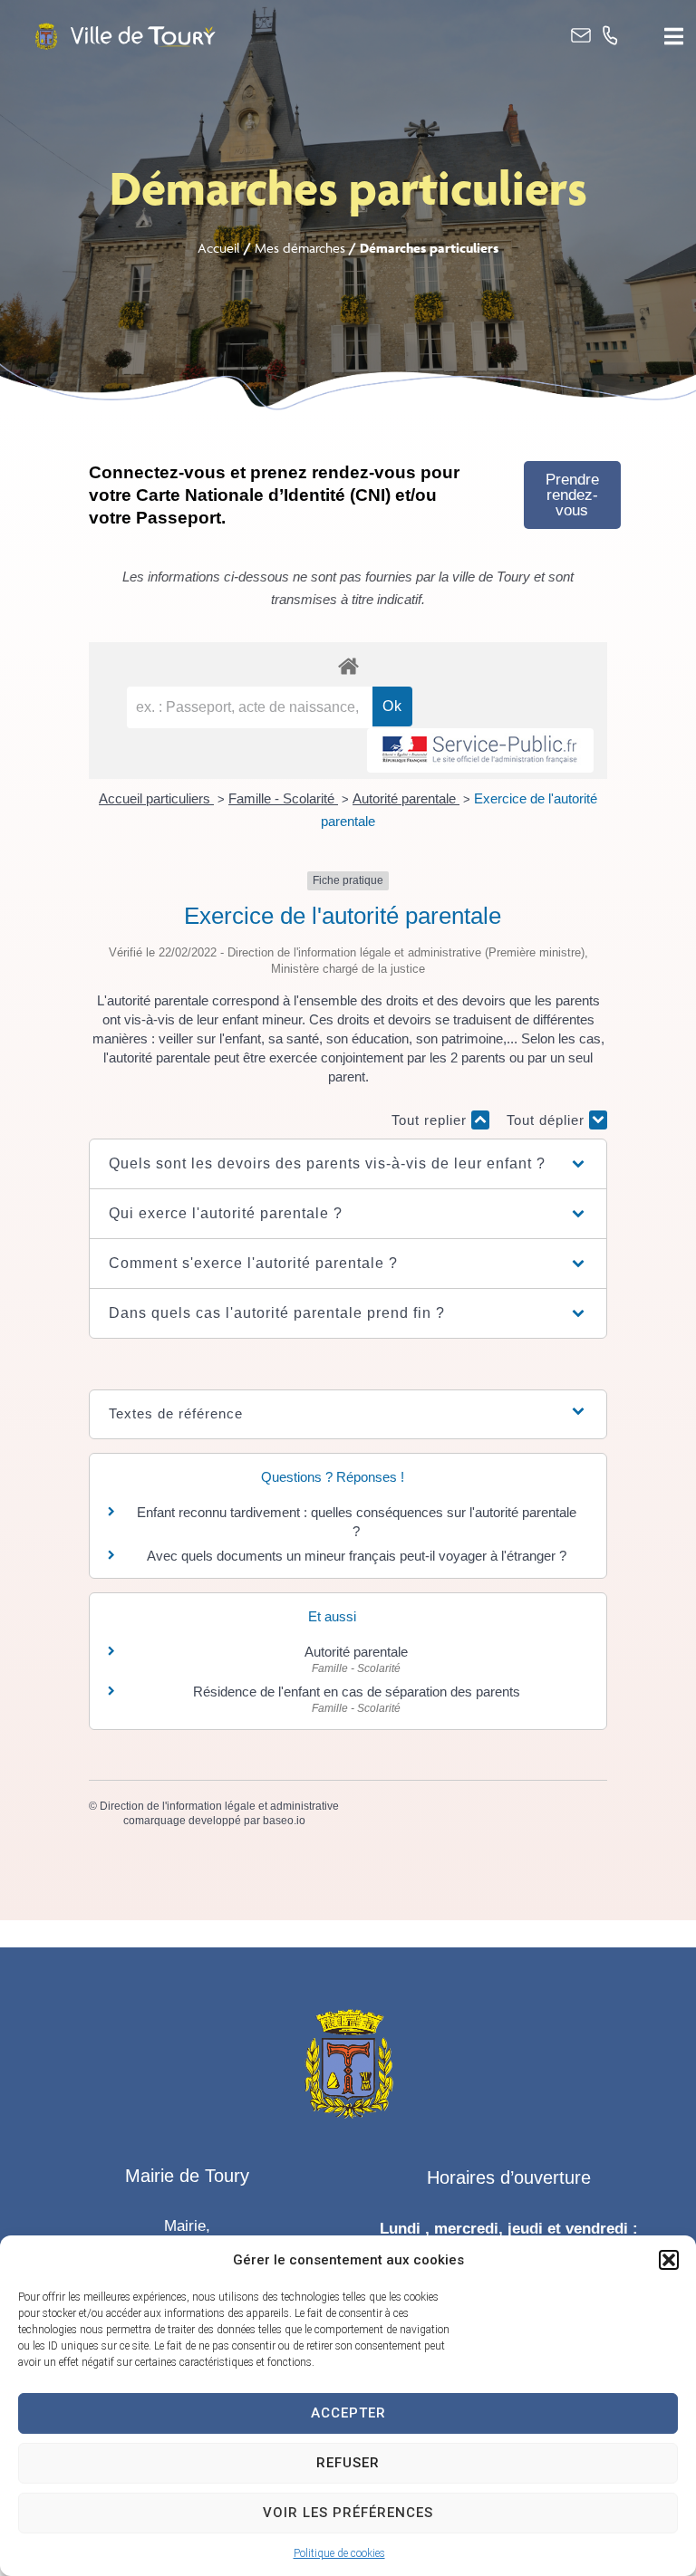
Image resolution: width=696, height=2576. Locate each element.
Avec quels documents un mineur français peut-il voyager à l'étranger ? (357, 1556)
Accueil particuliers (156, 798)
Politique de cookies (339, 2553)
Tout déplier (548, 1120)
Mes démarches (300, 248)
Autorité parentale (406, 798)
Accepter (348, 2413)
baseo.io (284, 1821)
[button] (669, 2260)
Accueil (219, 248)
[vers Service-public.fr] (480, 750)
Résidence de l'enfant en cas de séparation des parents (357, 1692)
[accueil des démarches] (348, 665)
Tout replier (431, 1120)
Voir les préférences (348, 2513)
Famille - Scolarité (283, 798)
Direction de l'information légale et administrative (219, 1806)
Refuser (348, 2463)
